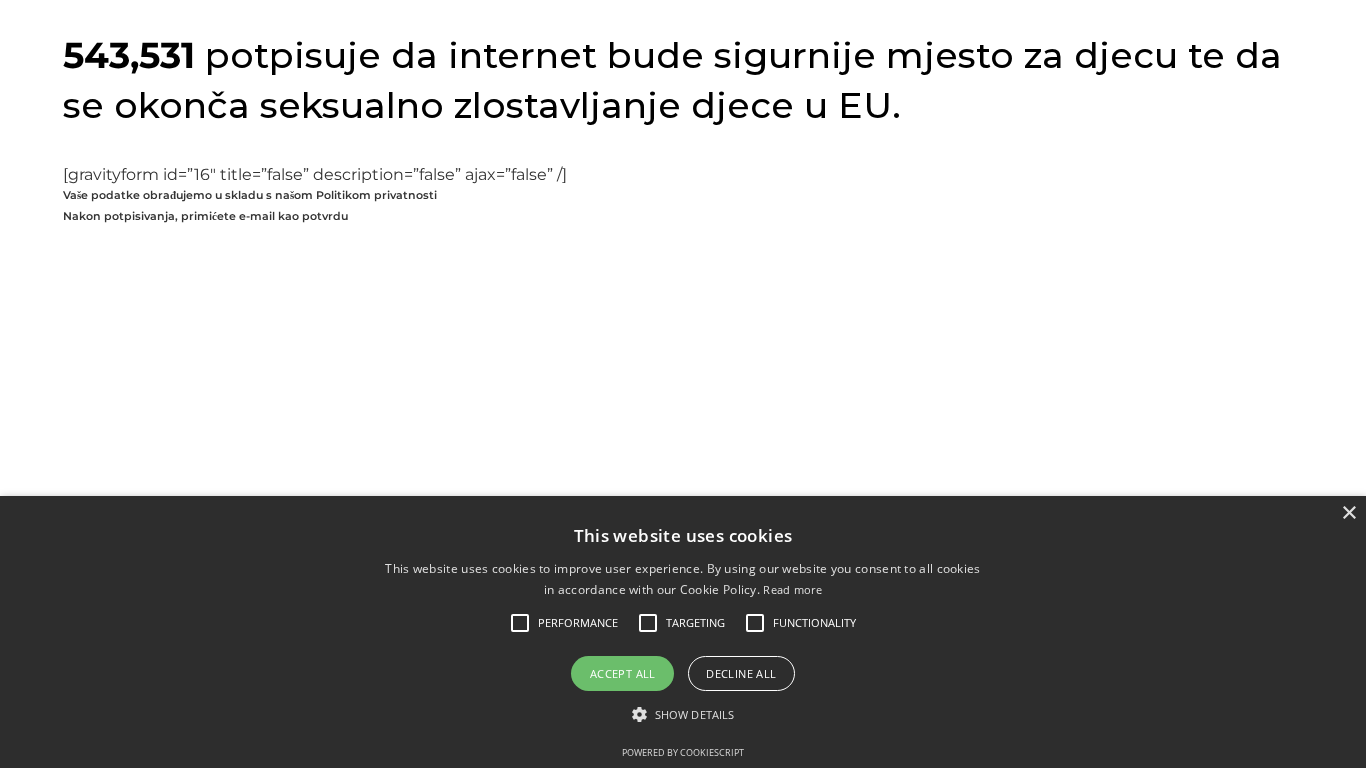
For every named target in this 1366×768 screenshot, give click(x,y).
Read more (792, 589)
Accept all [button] (623, 673)
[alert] (683, 632)
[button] (578, 623)
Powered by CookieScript (683, 752)
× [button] (1348, 513)
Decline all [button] (741, 673)
